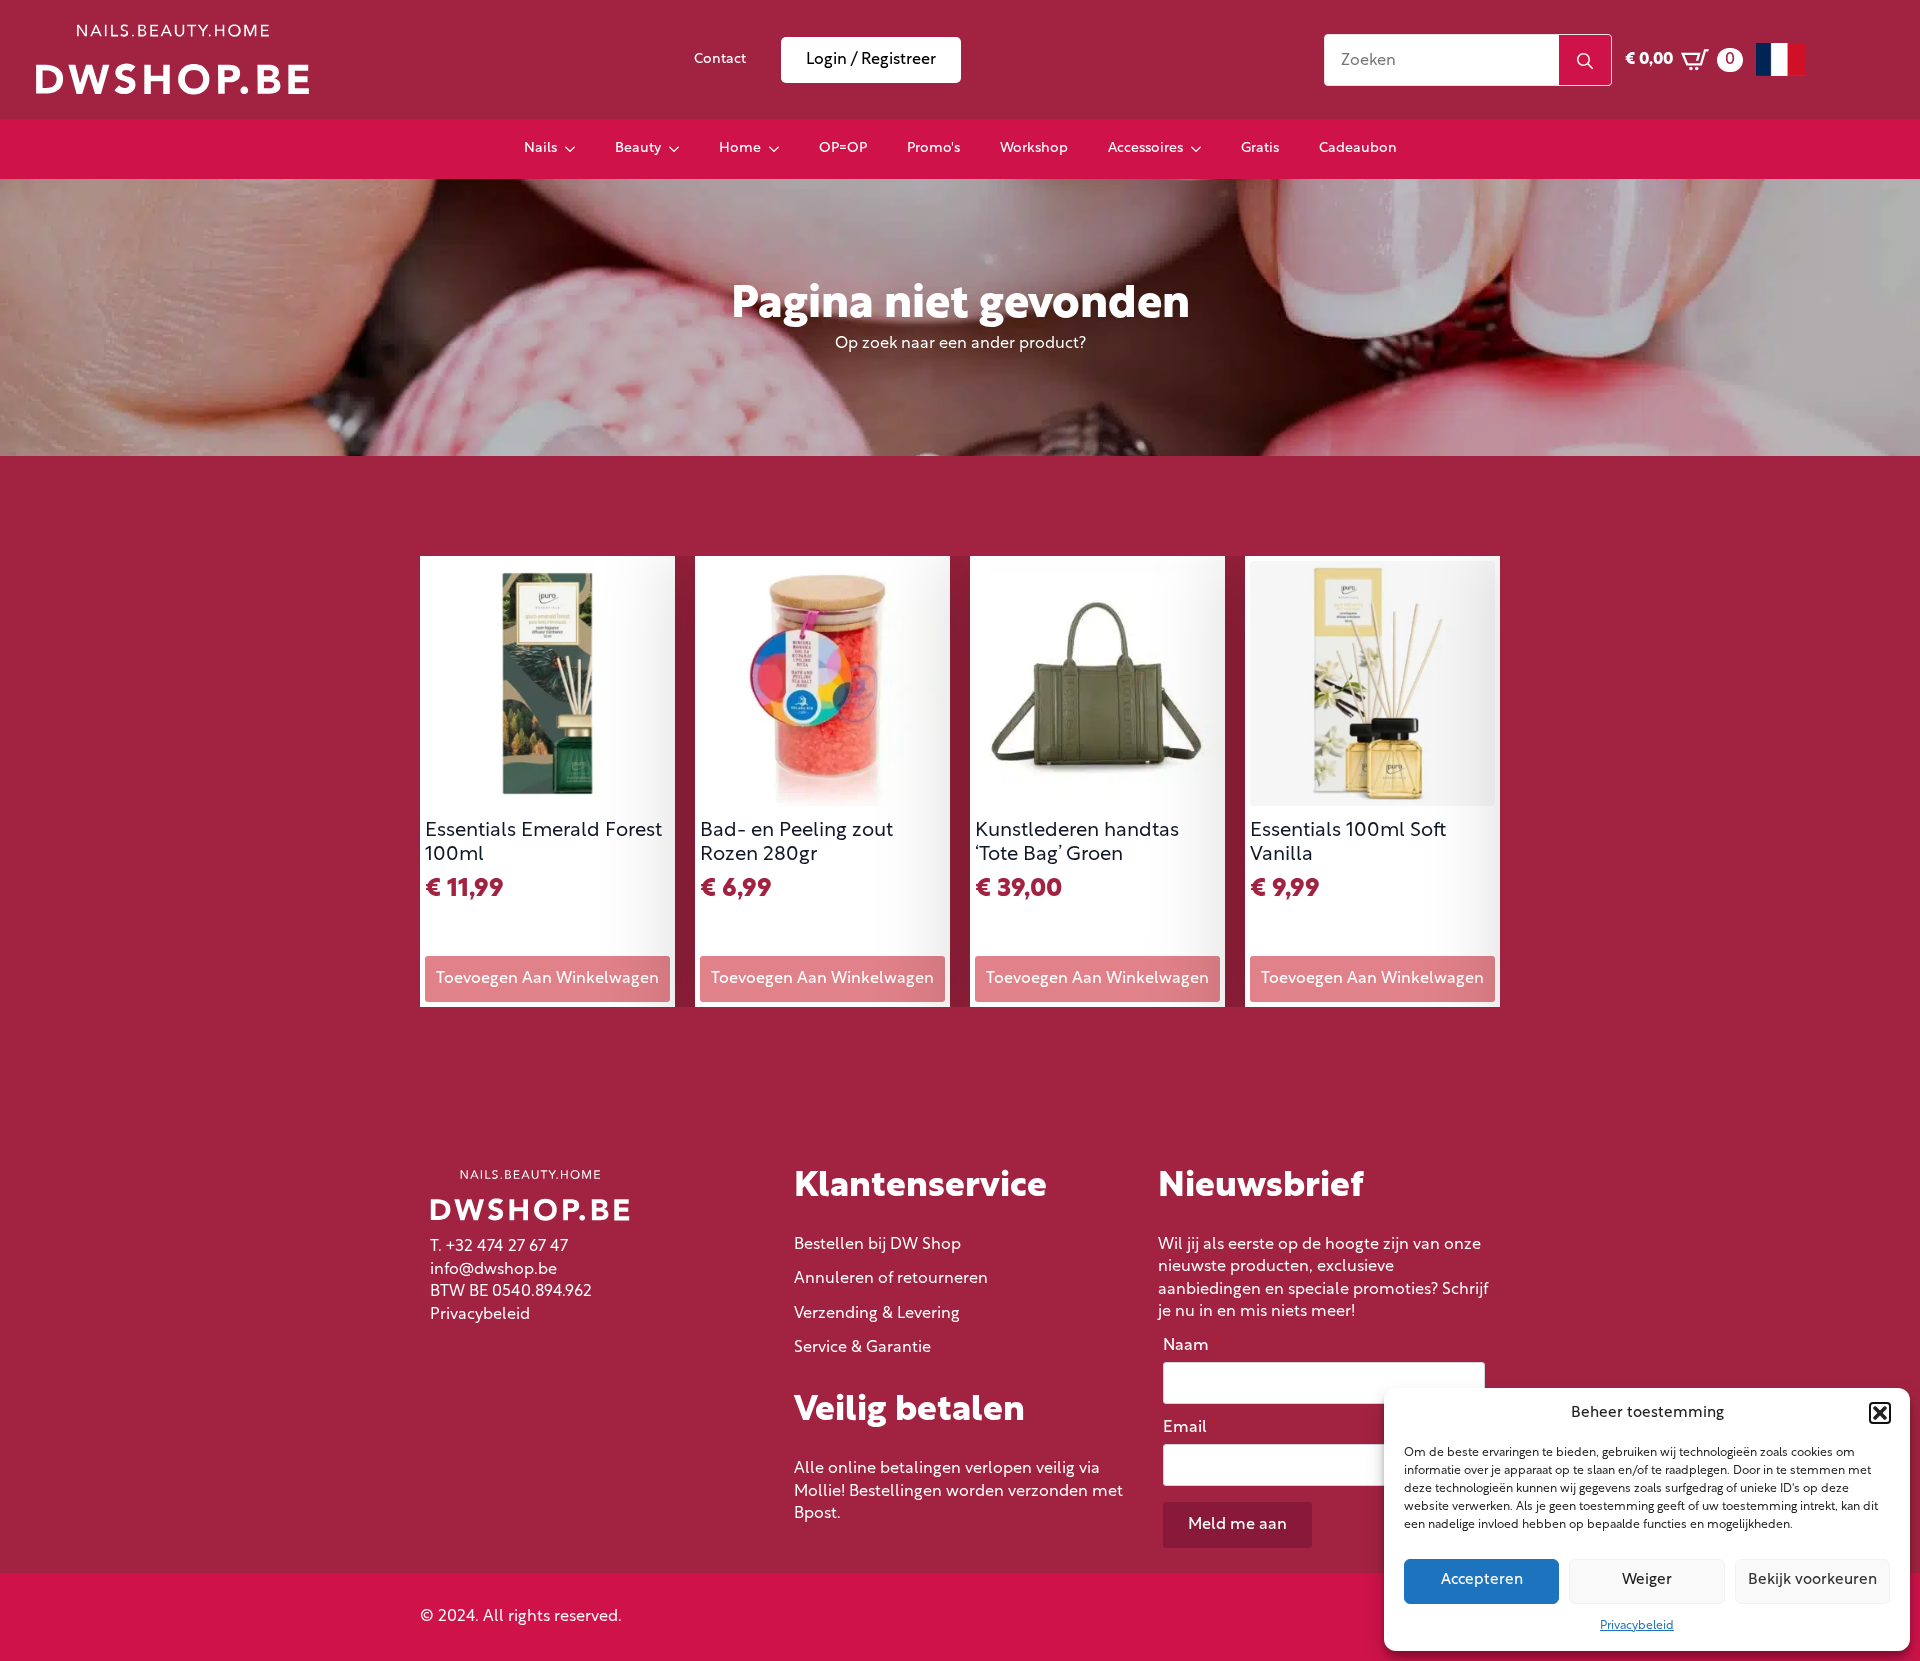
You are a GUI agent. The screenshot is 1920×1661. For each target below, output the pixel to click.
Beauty (638, 148)
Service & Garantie (862, 1348)
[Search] (1585, 61)
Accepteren (1482, 1580)
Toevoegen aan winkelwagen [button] (547, 979)
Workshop (1034, 148)
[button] (1880, 1413)
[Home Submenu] (780, 149)
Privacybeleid (1637, 1626)
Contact (720, 59)
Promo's (933, 148)
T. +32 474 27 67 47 (499, 1247)
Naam (1191, 1346)
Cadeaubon (1358, 148)
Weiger (1647, 1580)
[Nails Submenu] (576, 149)
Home (740, 148)
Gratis (1260, 148)
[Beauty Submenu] (680, 149)
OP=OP (843, 148)
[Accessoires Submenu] (1202, 149)
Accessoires (1145, 148)
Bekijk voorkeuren (1812, 1580)
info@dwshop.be (493, 1270)
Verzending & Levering (877, 1314)
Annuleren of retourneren (891, 1279)
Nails (540, 148)
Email (1190, 1428)
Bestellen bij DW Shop (877, 1245)
